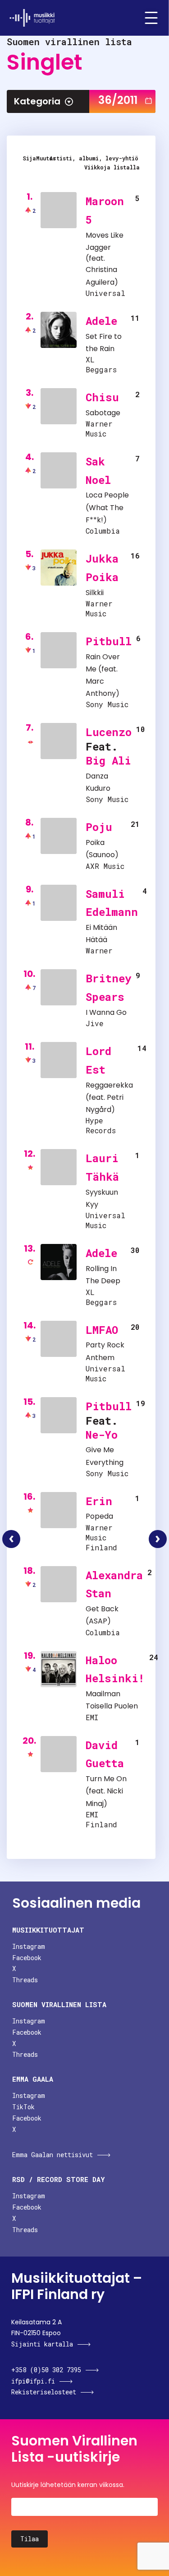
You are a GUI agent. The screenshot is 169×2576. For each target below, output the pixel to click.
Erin (99, 1501)
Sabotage (103, 413)
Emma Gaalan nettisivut (53, 2155)
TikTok (23, 2107)
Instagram (29, 1946)
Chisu (102, 397)
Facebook (27, 1958)
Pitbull (109, 641)
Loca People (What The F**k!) (107, 507)
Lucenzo (109, 732)
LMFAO (102, 1330)
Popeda (99, 1516)
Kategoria (37, 101)
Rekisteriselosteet (44, 2392)
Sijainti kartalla (42, 2344)
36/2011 (118, 100)
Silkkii (95, 593)
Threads (25, 1980)
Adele (101, 321)
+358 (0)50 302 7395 (46, 2370)
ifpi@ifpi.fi (33, 2381)
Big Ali (108, 760)
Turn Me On (106, 1779)
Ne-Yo (102, 1435)
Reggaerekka (109, 1085)
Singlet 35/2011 (11, 1539)
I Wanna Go (106, 1012)
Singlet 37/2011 (158, 1539)
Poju (99, 827)
